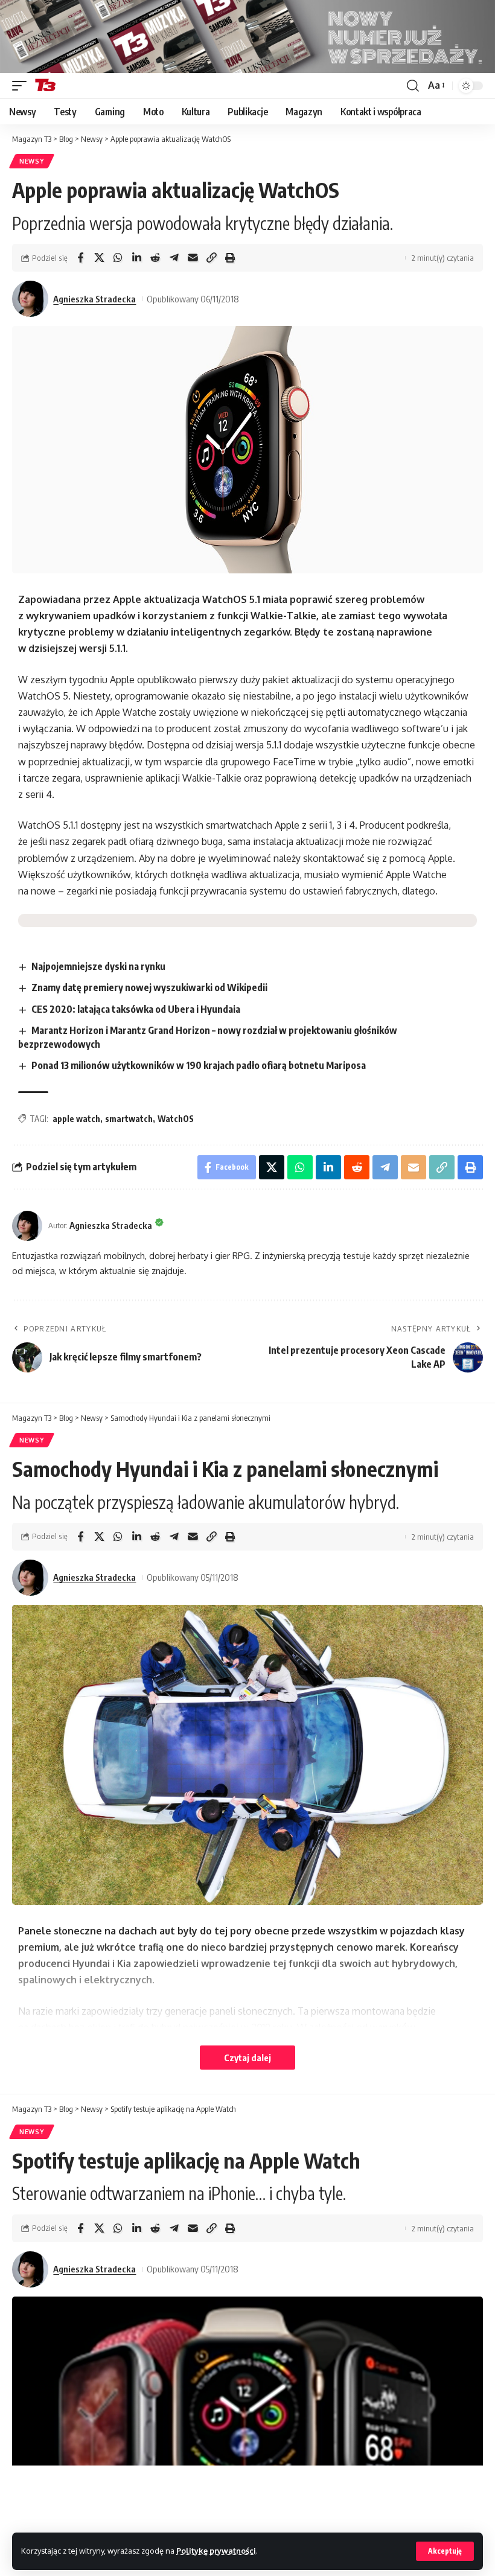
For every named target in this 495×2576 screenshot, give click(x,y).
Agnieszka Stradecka (94, 299)
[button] (445, 2551)
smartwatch (129, 1119)
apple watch (76, 1119)
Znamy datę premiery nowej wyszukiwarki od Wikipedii (149, 987)
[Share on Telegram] (174, 258)
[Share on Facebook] (80, 258)
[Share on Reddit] (155, 258)
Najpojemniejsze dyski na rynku (98, 966)
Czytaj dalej (247, 2058)
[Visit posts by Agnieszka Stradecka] (30, 299)
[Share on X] (99, 258)
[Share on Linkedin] (136, 258)
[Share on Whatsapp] (118, 258)
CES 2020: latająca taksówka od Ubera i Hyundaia (136, 1009)
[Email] (193, 258)
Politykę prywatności (216, 2551)
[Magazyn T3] (45, 86)
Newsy (32, 161)
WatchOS (176, 1119)
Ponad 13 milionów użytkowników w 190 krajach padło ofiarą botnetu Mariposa (199, 1065)
